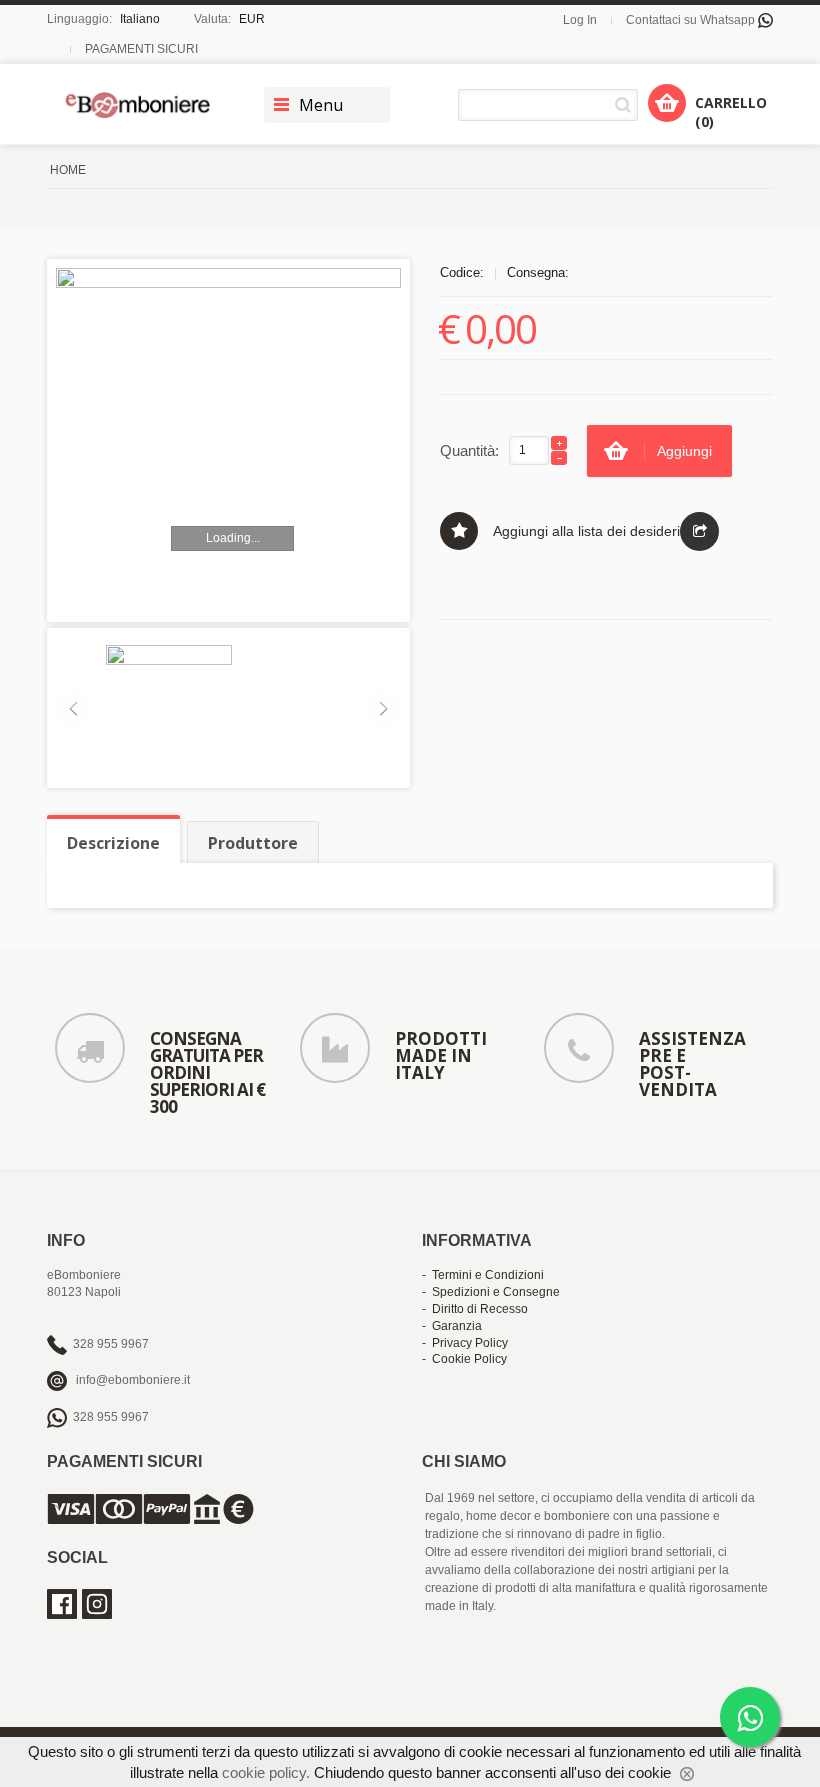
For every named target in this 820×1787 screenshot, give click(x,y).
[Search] (626, 104)
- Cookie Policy (464, 1359)
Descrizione (113, 843)
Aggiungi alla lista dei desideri (586, 531)
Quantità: (469, 450)
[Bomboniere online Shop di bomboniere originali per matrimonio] (143, 104)
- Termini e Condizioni (483, 1275)
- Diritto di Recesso (475, 1309)
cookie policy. (266, 1772)
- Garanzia (452, 1326)
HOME (68, 170)
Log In (580, 20)
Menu (321, 105)
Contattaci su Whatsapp (692, 20)
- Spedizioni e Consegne (491, 1292)
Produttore (253, 843)
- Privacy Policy (465, 1343)
